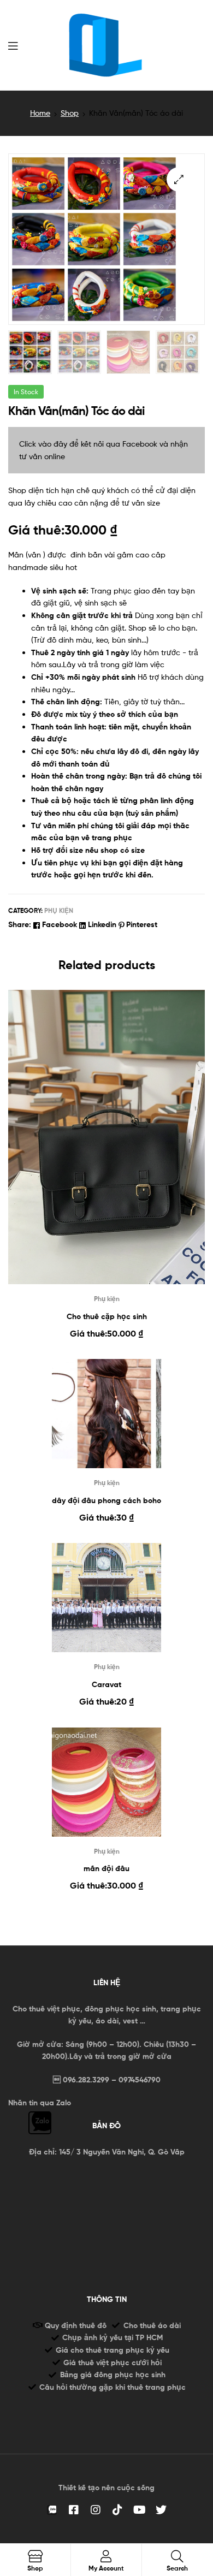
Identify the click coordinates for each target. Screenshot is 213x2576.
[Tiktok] (117, 2510)
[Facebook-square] (74, 2510)
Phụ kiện (59, 910)
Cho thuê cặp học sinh (107, 1316)
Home (40, 113)
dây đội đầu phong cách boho (106, 1500)
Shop (70, 113)
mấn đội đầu (106, 1868)
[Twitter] (161, 2510)
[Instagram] (96, 2510)
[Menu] (13, 45)
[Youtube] (139, 2510)
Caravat (106, 1684)
